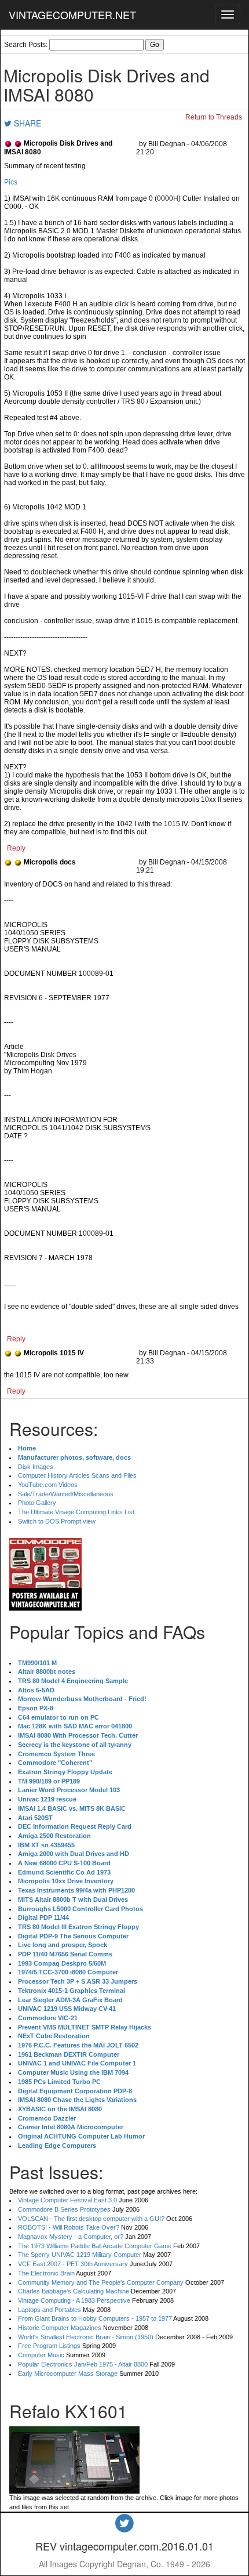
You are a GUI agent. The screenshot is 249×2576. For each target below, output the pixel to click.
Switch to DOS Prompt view (57, 1521)
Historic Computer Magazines (60, 2328)
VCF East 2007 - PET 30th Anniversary (73, 2264)
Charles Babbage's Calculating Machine (74, 2291)
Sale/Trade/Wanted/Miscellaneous (66, 1494)
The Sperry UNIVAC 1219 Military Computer (80, 2255)
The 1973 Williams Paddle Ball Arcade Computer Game (95, 2246)
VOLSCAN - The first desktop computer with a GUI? (91, 2219)
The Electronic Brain (46, 2273)
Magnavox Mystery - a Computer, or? (71, 2237)
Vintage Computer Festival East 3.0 (67, 2200)
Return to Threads (214, 117)
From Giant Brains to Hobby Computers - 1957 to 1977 (95, 2318)
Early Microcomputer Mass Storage (68, 2374)
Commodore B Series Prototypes (64, 2209)
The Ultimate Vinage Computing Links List (76, 1512)
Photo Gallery (37, 1503)
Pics (11, 182)
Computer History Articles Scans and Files (77, 1475)
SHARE (26, 123)
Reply (16, 848)
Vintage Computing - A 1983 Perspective (74, 2300)
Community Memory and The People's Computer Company (101, 2282)
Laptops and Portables (50, 2310)
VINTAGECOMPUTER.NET (72, 15)
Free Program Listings (49, 2346)
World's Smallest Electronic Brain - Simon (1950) (86, 2337)
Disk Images (36, 1467)
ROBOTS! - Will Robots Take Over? (69, 2227)
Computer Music (41, 2355)
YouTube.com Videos (48, 1485)
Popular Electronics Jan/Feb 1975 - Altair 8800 (83, 2364)
